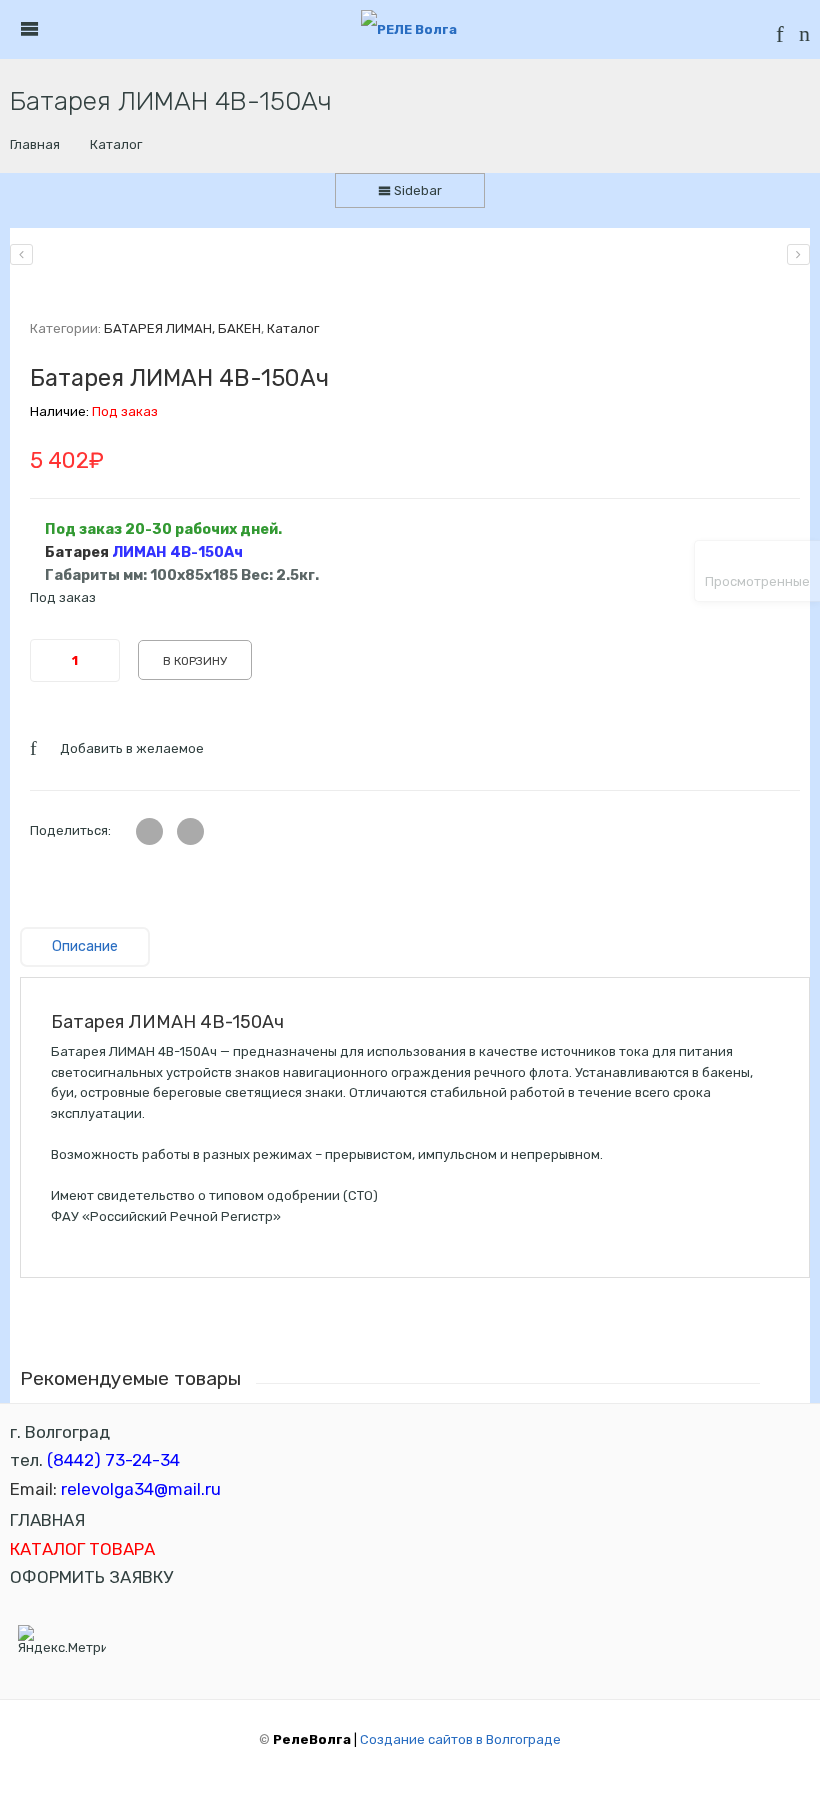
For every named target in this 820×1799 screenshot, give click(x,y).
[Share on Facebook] (149, 831)
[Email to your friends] (190, 831)
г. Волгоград (60, 1432)
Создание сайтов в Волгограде (460, 1739)
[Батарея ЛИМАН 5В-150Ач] (798, 254)
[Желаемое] (780, 38)
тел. (95, 1460)
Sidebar (416, 190)
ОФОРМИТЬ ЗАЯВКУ (91, 1577)
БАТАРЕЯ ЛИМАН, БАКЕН (182, 328)
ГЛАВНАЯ (47, 1520)
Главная (35, 144)
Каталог (116, 144)
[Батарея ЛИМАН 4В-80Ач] (21, 254)
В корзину (195, 661)
